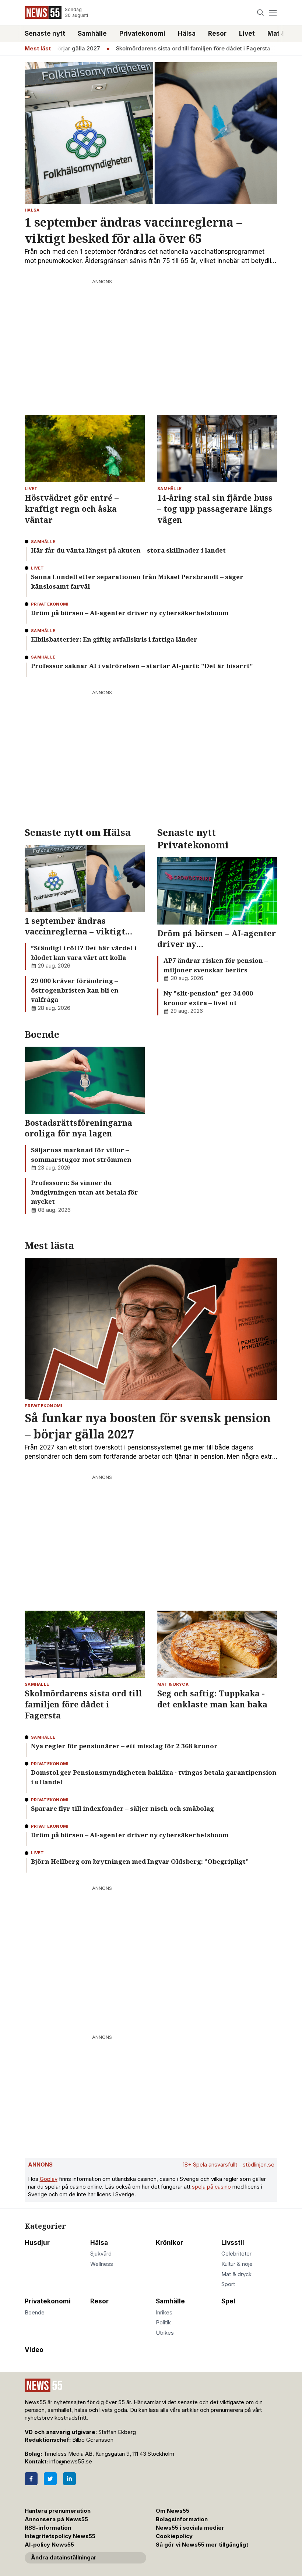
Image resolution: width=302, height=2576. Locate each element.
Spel (228, 2301)
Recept (276, 49)
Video (34, 2350)
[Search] (261, 13)
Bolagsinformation (182, 2519)
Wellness (102, 2264)
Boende (35, 2313)
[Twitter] (50, 2479)
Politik (163, 2323)
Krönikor (169, 2243)
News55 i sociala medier (190, 2528)
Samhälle (92, 33)
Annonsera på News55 (56, 2519)
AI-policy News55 (49, 2545)
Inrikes (164, 2313)
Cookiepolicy (174, 2536)
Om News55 (173, 2511)
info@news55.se (71, 2462)
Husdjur (37, 2243)
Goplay (49, 2179)
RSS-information (48, 2528)
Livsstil (233, 2243)
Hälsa (187, 33)
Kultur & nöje (237, 2264)
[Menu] (273, 13)
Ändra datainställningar (64, 2558)
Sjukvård (101, 2254)
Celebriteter (236, 2254)
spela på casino (211, 2187)
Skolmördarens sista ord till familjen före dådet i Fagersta (174, 49)
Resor (217, 33)
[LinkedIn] (69, 2479)
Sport (228, 2284)
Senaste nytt (45, 33)
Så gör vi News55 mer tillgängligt (203, 2545)
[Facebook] (31, 2479)
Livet (247, 33)
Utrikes (165, 2333)
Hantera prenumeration (58, 2511)
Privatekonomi (142, 33)
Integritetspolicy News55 (60, 2536)
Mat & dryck (236, 2274)
